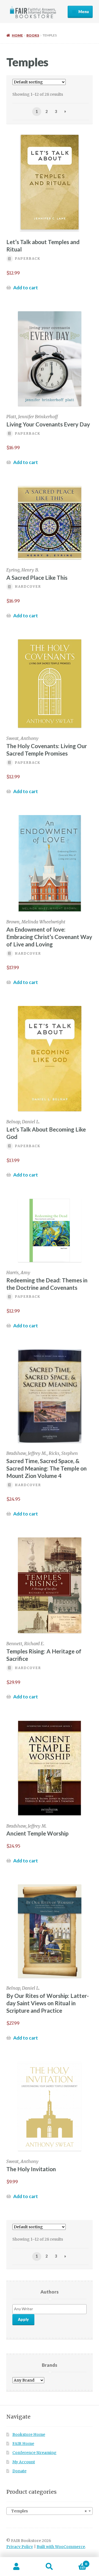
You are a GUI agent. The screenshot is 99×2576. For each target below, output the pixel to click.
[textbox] (51, 2309)
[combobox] (50, 2511)
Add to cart (26, 288)
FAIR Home (23, 2444)
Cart (76, 2562)
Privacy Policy (20, 2547)
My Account (24, 2462)
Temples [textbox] (48, 2511)
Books (33, 35)
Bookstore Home (29, 2435)
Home (17, 35)
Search (50, 2567)
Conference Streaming (34, 2453)
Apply (23, 2319)
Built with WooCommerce (61, 2547)
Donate (19, 2471)
